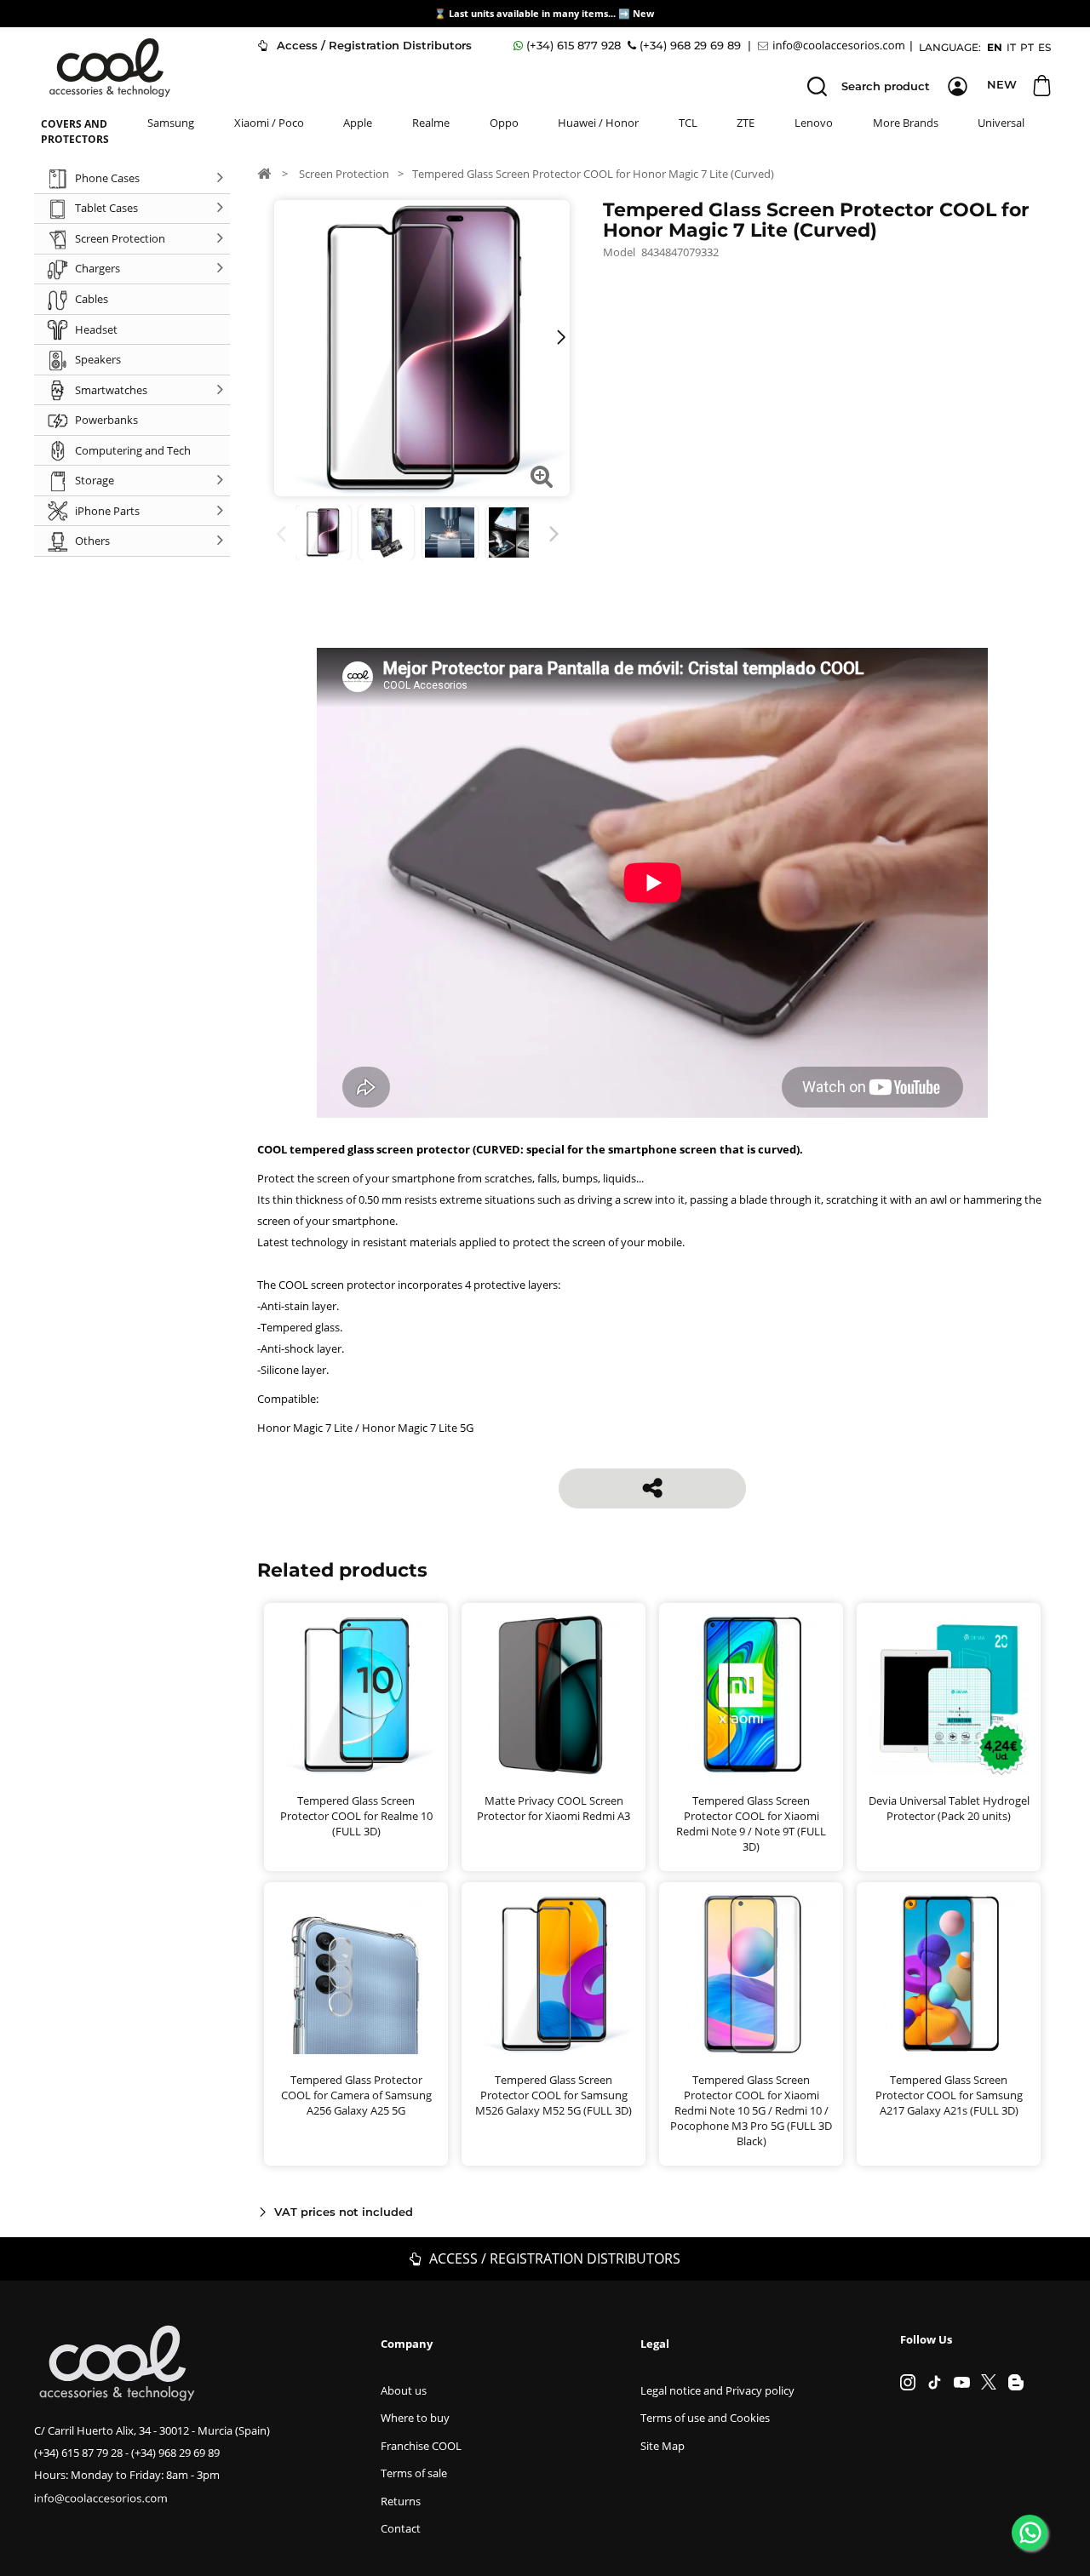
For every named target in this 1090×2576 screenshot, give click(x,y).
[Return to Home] (264, 173)
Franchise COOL (421, 2446)
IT (1011, 47)
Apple (358, 123)
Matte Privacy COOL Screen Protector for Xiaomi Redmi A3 (554, 1808)
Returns (401, 2501)
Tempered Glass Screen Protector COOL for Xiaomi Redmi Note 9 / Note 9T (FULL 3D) (751, 1823)
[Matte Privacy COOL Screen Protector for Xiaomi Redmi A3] (554, 1695)
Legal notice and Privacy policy (717, 2390)
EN (995, 47)
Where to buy (415, 2418)
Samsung (171, 123)
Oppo (504, 123)
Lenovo (814, 123)
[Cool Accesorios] (110, 68)
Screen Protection (344, 174)
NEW (1002, 84)
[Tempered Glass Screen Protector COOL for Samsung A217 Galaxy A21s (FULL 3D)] (949, 1974)
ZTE (746, 123)
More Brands (906, 123)
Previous (284, 534)
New (645, 13)
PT (1027, 47)
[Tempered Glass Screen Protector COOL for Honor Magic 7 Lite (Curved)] (323, 532)
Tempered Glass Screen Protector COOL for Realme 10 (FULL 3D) (356, 1816)
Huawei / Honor (598, 123)
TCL (688, 123)
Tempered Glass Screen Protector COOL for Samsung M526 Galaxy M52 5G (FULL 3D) (554, 2095)
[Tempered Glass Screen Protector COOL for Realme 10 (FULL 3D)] (356, 1695)
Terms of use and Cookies (705, 2418)
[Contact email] (834, 46)
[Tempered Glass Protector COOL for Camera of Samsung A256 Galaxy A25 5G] (356, 1974)
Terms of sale (414, 2473)
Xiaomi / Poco (269, 123)
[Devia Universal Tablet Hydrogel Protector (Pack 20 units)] (949, 1695)
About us (404, 2390)
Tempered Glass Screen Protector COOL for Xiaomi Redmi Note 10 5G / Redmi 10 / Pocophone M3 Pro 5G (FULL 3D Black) (751, 2110)
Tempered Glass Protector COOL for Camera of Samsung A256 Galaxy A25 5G (356, 2095)
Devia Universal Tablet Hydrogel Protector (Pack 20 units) (949, 1808)
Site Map (663, 2446)
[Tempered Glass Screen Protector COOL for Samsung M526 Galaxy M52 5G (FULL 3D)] (554, 1974)
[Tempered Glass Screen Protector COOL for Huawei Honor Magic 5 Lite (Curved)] (450, 532)
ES (1044, 47)
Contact (401, 2528)
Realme (431, 123)
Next (557, 534)
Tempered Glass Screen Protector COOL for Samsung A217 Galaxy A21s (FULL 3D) (949, 2095)
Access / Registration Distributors (373, 45)
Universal (1001, 123)
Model (619, 252)
